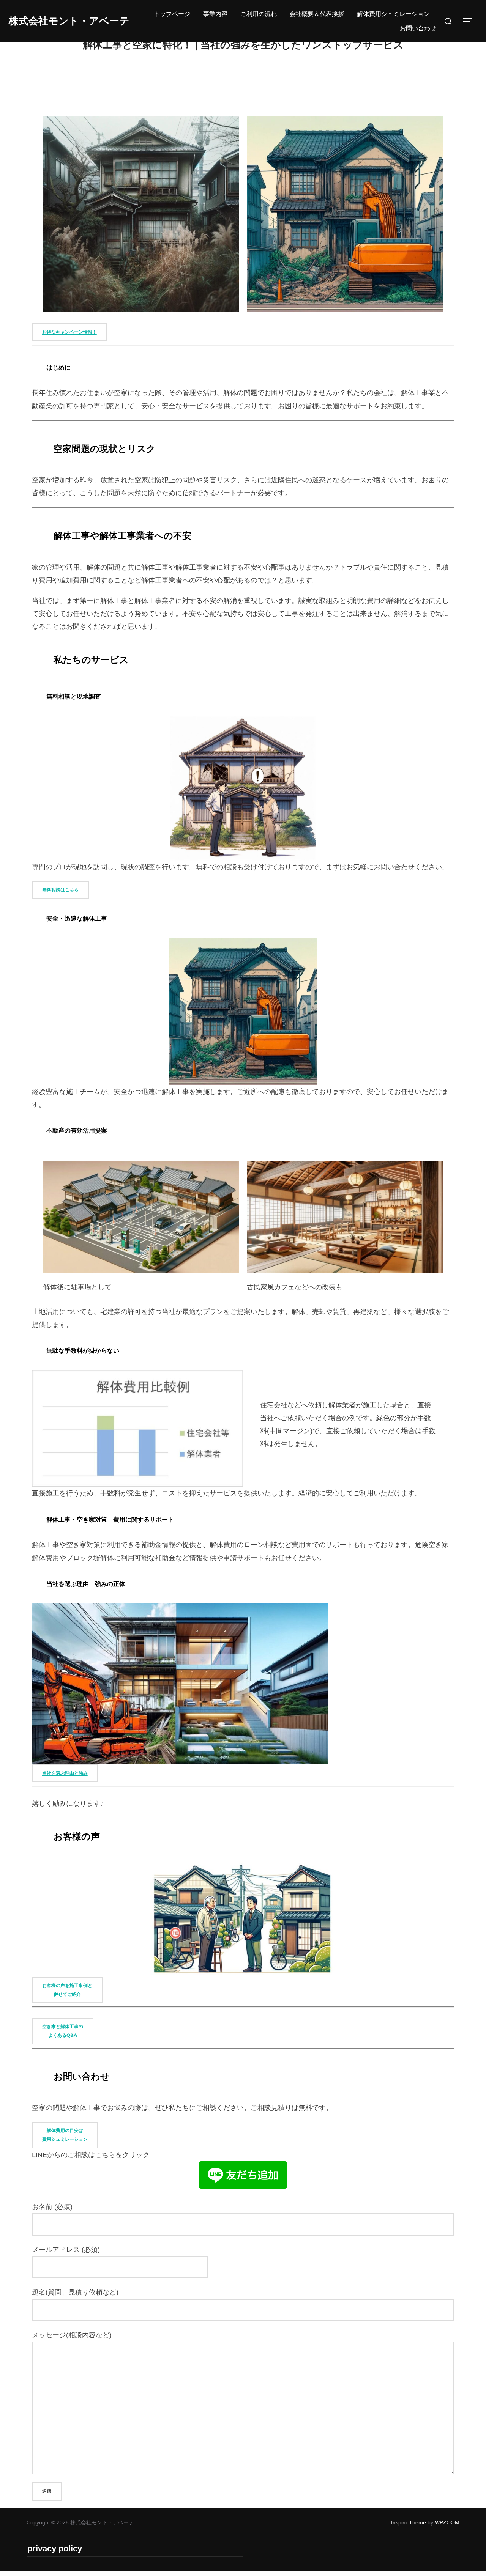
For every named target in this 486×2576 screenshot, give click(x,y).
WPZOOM (447, 2522)
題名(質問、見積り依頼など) (75, 2292)
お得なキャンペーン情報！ (69, 332)
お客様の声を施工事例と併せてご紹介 (67, 1990)
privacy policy (55, 2548)
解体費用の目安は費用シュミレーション (65, 2135)
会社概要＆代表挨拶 (317, 14)
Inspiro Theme (409, 2522)
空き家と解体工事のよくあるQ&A (63, 2031)
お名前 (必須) (52, 2207)
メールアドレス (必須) (66, 2250)
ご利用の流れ (259, 14)
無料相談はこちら (60, 890)
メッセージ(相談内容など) (72, 2335)
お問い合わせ (418, 28)
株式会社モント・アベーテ (69, 21)
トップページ (172, 14)
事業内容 (215, 14)
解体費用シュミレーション (393, 14)
